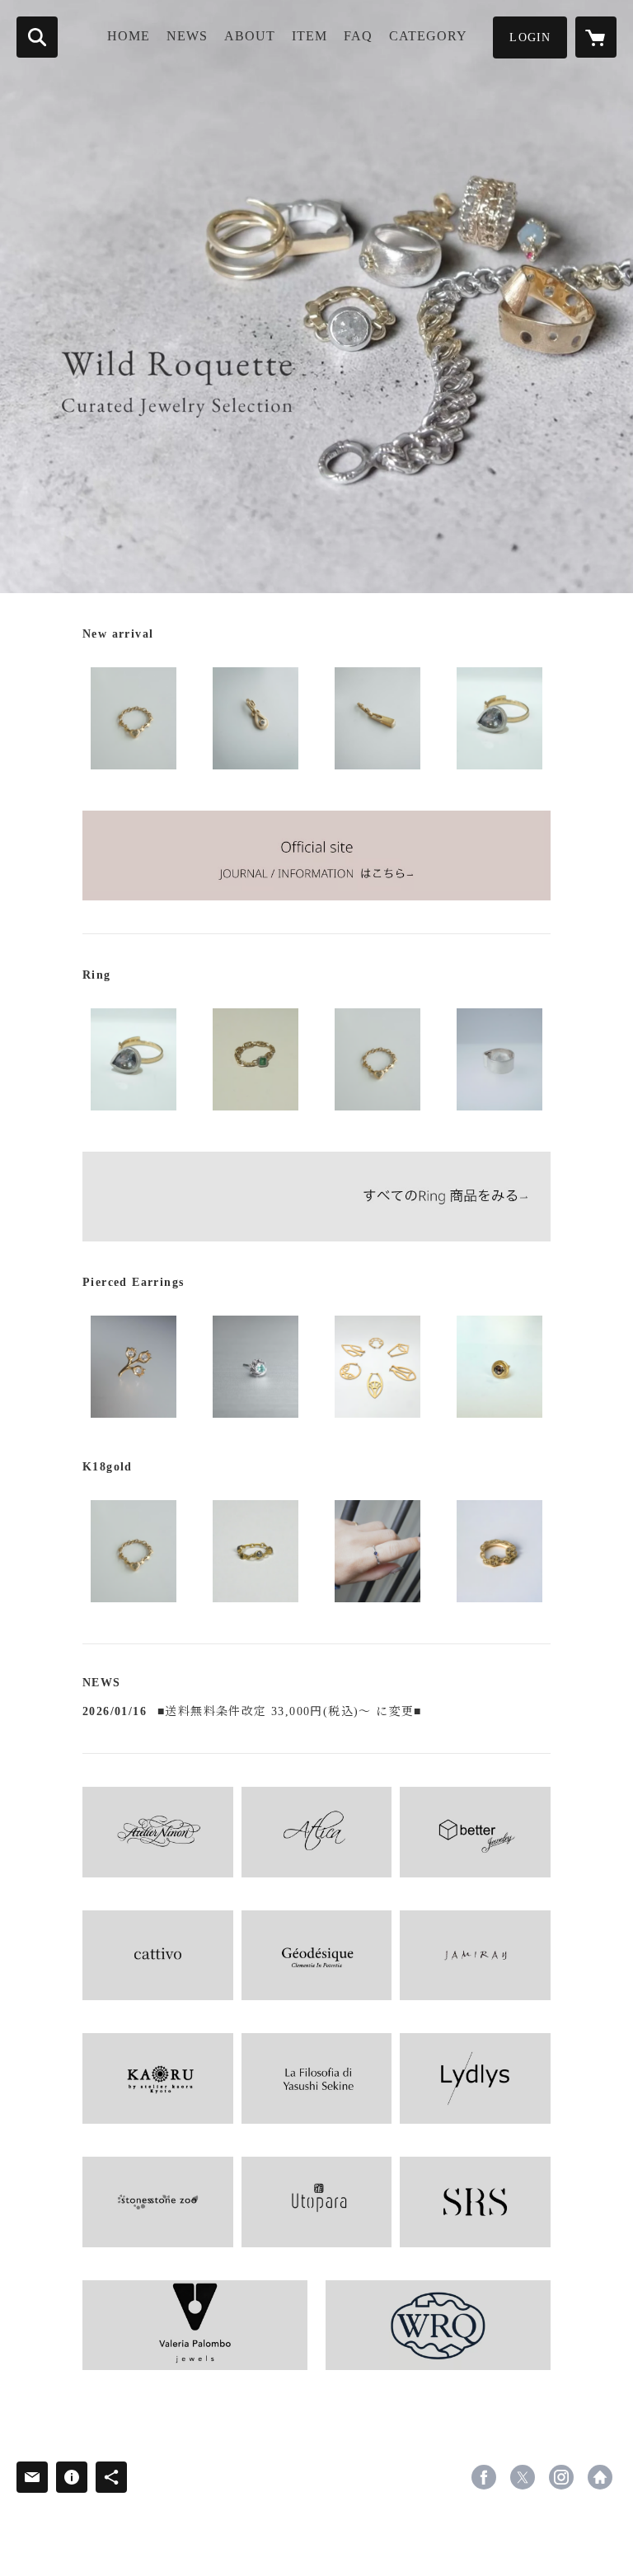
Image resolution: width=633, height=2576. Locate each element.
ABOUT (250, 36)
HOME (129, 36)
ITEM (309, 36)
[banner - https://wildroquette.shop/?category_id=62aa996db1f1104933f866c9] (475, 1832)
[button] (530, 37)
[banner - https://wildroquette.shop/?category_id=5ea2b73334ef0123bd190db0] (158, 1956)
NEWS (187, 36)
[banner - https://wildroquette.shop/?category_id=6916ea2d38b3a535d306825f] (316, 1197)
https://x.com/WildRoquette (523, 2477)
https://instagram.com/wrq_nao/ (561, 2477)
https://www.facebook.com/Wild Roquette (484, 2477)
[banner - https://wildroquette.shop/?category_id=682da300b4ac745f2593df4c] (195, 2325)
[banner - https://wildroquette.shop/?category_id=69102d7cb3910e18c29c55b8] (438, 2325)
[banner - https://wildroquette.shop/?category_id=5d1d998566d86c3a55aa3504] (317, 1832)
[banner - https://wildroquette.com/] (316, 856)
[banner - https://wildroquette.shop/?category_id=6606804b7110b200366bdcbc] (158, 1832)
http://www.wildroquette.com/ (600, 2477)
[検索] (37, 37)
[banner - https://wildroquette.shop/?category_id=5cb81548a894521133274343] (158, 2078)
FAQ (358, 36)
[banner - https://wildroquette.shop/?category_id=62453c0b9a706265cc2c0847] (158, 2202)
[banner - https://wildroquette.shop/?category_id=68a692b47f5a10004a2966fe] (317, 2202)
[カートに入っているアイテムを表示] (596, 37)
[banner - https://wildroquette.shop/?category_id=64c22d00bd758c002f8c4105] (475, 1956)
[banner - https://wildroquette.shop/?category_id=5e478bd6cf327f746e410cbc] (317, 2078)
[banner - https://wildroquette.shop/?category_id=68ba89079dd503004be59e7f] (475, 2202)
